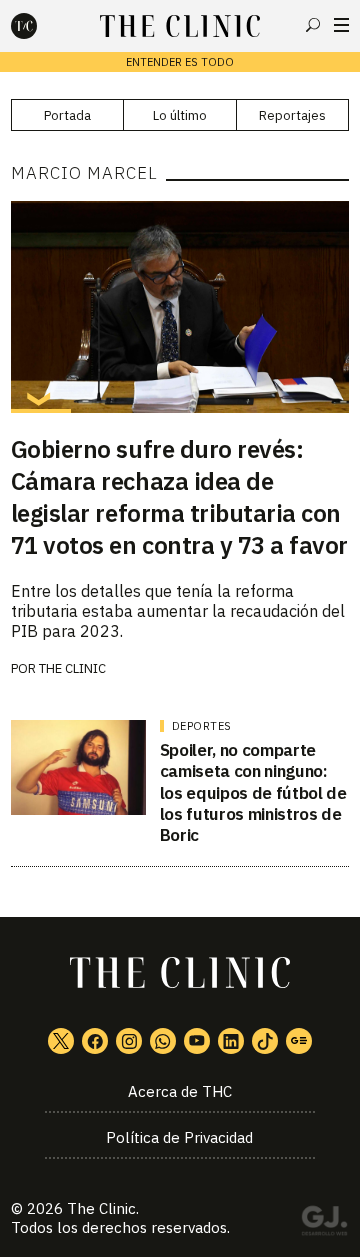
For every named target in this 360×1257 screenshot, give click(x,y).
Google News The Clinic (299, 1041)
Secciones (341, 25)
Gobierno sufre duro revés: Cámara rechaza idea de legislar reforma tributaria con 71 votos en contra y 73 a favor (179, 497)
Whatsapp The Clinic (163, 1041)
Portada (67, 115)
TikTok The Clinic (265, 1041)
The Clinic (101, 1208)
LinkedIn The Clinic (231, 1041)
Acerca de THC (180, 1091)
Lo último (180, 115)
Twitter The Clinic (61, 1041)
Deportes (202, 726)
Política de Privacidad (179, 1137)
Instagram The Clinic (129, 1041)
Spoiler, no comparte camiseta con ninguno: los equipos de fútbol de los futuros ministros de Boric (253, 792)
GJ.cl (324, 1224)
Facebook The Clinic (95, 1041)
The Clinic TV (197, 1041)
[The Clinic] (41, 26)
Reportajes (292, 115)
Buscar (313, 25)
